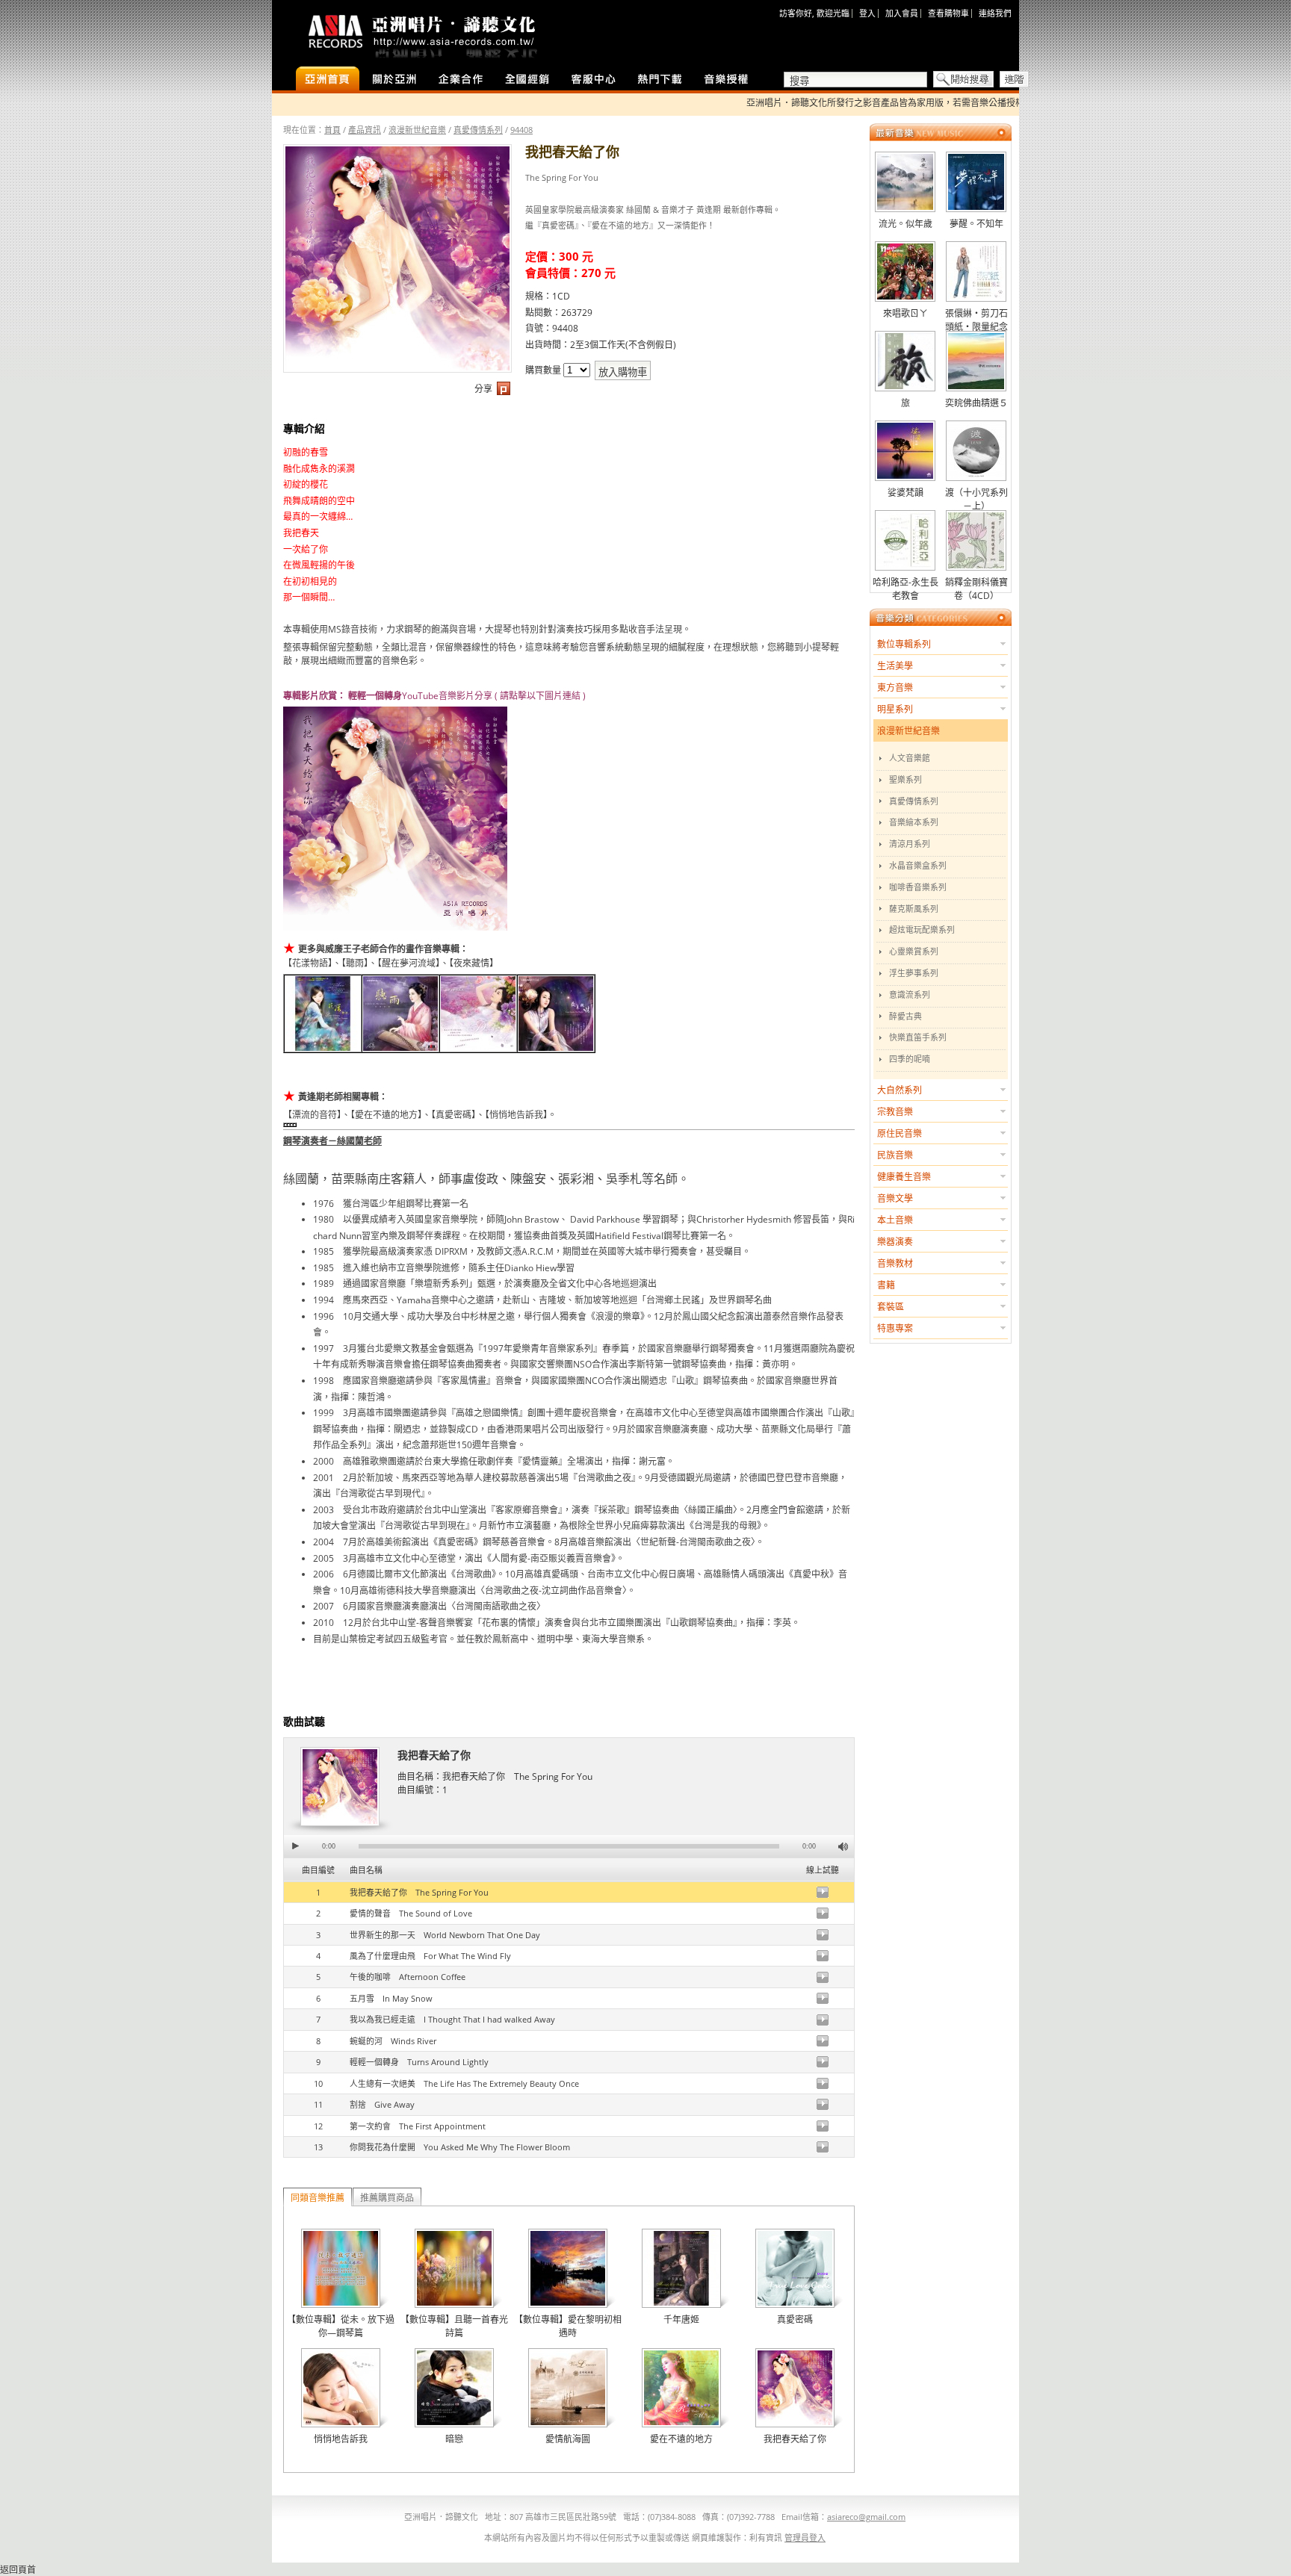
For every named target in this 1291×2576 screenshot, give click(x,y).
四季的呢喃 (910, 1059)
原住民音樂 (900, 1133)
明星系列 (895, 709)
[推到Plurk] (504, 392)
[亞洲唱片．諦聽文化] (421, 33)
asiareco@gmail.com (866, 2517)
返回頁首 (18, 2570)
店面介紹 (394, 80)
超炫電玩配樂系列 (922, 929)
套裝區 (891, 1307)
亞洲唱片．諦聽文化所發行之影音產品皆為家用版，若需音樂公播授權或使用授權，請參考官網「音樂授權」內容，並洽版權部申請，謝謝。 (985, 103)
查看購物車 (948, 13)
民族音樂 (895, 1155)
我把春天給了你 (434, 1755)
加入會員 (902, 13)
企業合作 (461, 80)
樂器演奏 (895, 1242)
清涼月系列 (910, 844)
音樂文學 (895, 1198)
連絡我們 (995, 13)
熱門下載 (660, 80)
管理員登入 (805, 2538)
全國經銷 (527, 80)
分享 (483, 389)
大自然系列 (900, 1090)
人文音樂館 (910, 758)
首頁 (332, 130)
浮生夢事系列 (914, 973)
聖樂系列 (905, 779)
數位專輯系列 (904, 644)
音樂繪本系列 (914, 822)
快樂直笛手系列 (918, 1037)
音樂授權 (727, 80)
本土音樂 (895, 1220)
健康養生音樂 (904, 1177)
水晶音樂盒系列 (918, 865)
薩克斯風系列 (914, 909)
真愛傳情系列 (478, 130)
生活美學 (895, 666)
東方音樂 (895, 688)
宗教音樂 (895, 1112)
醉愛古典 (905, 1016)
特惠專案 (895, 1328)
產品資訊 (365, 130)
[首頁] (328, 80)
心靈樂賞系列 (914, 951)
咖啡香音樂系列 (918, 887)
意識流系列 (910, 994)
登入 (867, 13)
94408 (521, 130)
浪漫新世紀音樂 (417, 130)
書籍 (886, 1285)
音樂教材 (895, 1263)
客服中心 (594, 80)
